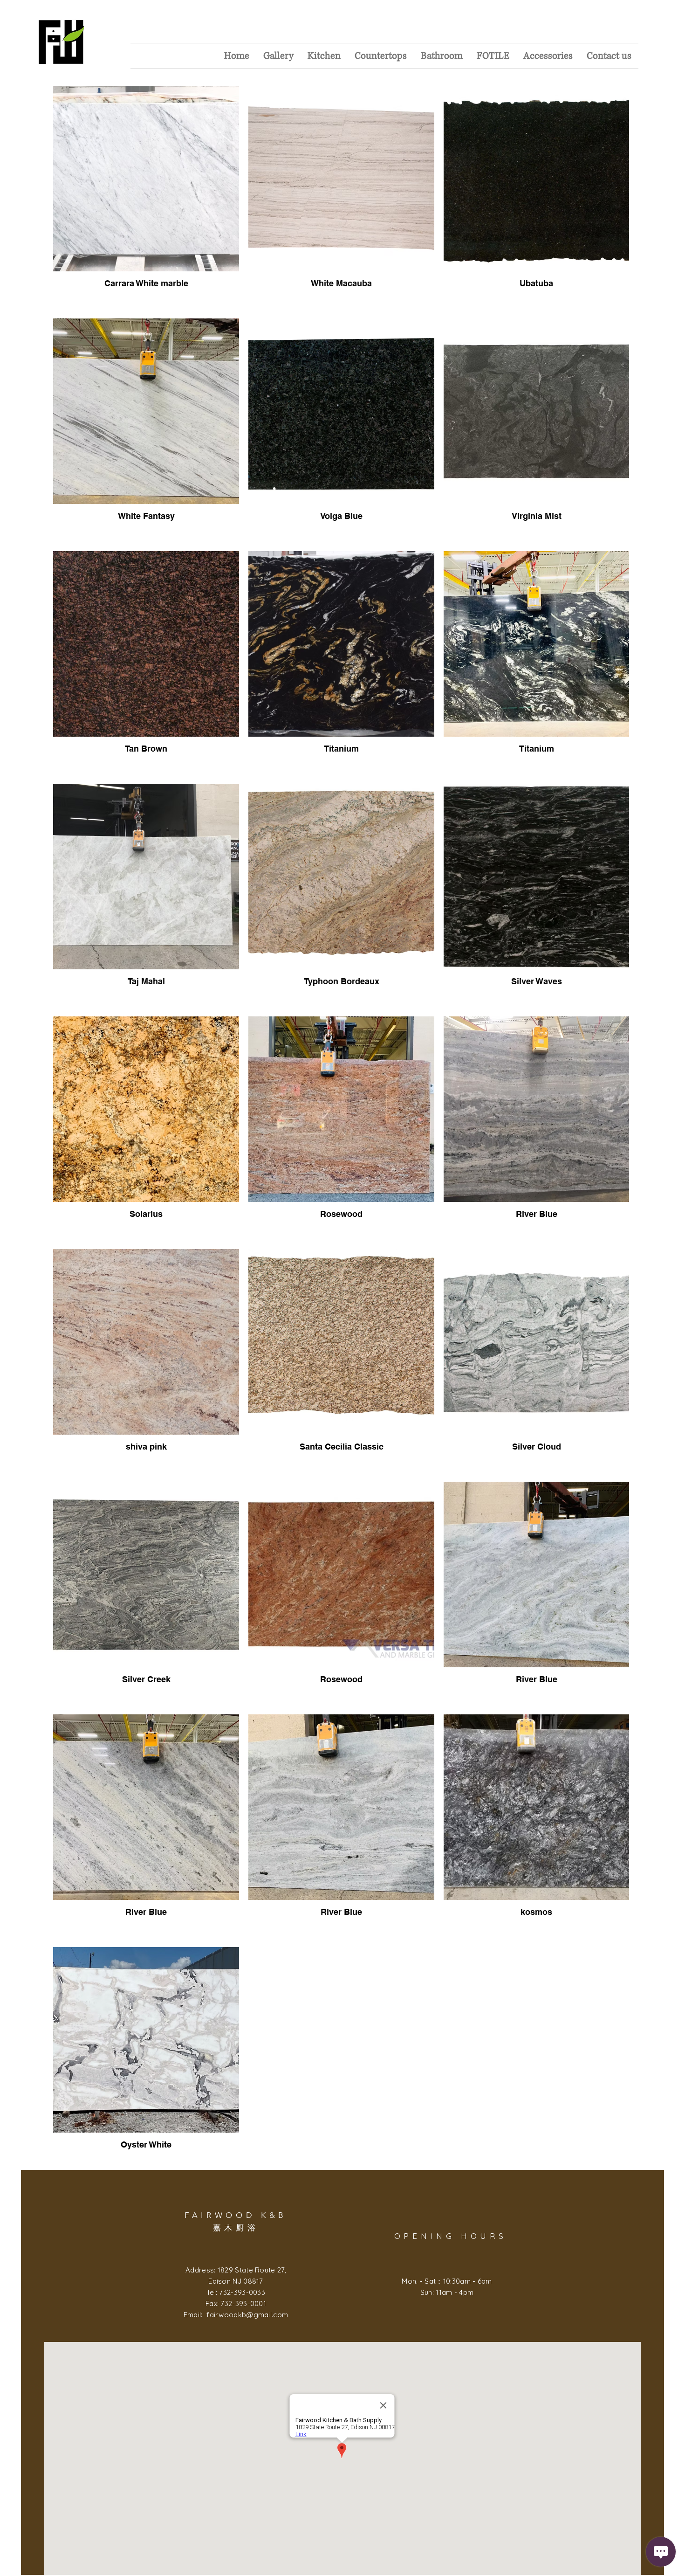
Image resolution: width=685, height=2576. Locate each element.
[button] (278, 56)
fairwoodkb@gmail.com (247, 2315)
